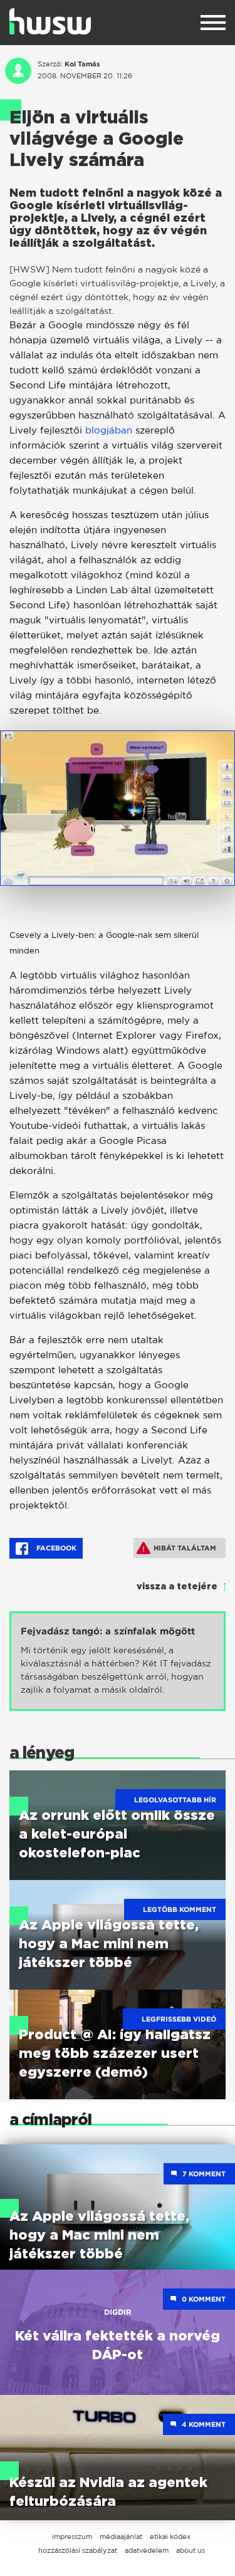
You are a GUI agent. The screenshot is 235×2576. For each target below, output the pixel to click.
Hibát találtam (185, 1548)
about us (191, 2550)
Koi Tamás (82, 64)
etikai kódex (170, 2537)
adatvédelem (147, 2550)
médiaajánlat (121, 2537)
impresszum (72, 2537)
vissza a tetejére (177, 1587)
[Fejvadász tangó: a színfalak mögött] (118, 1661)
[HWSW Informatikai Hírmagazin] (50, 21)
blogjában (109, 430)
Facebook (55, 1548)
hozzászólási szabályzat (78, 2550)
